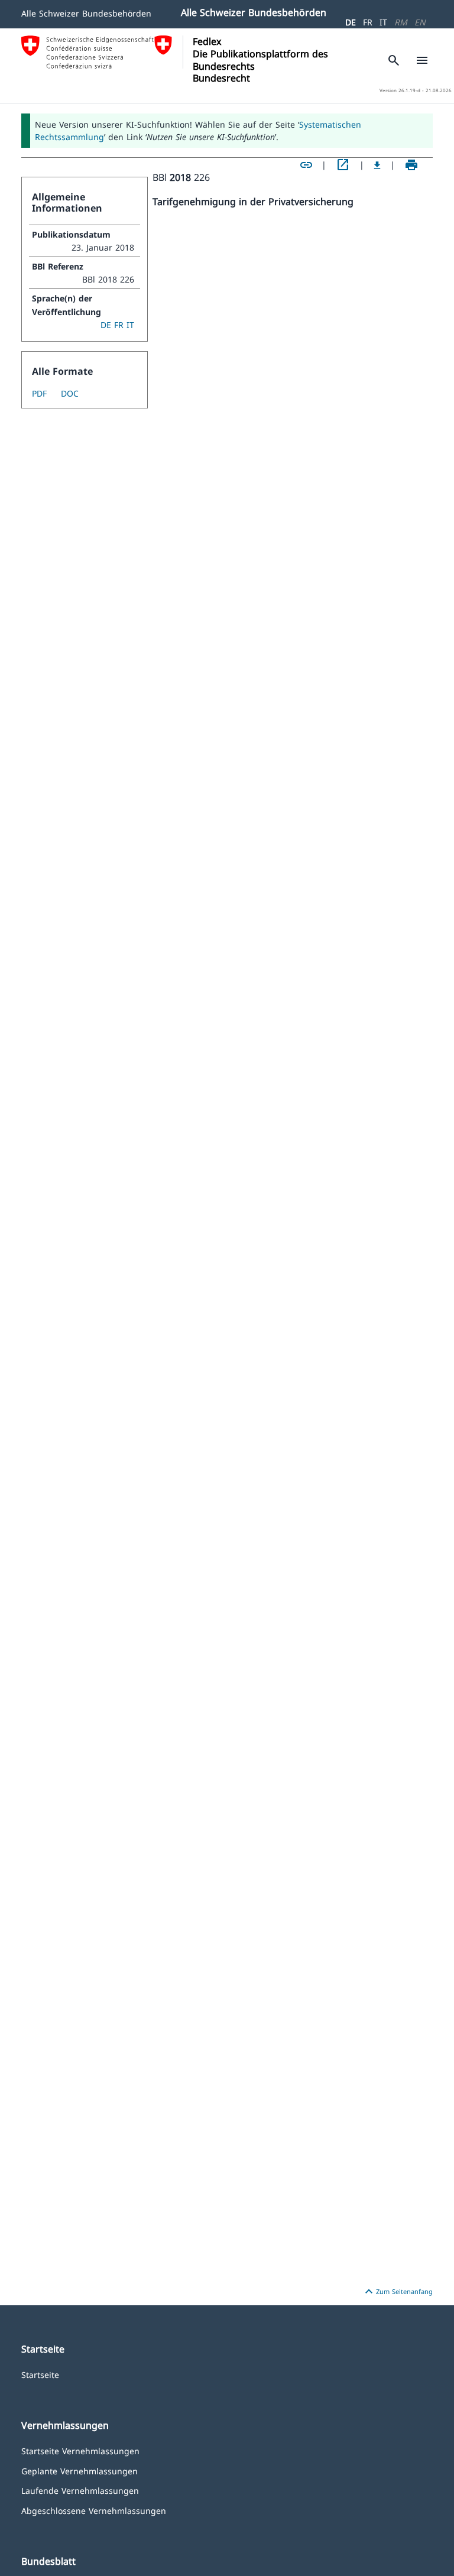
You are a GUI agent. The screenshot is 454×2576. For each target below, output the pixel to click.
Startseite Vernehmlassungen (80, 2450)
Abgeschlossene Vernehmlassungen (94, 2510)
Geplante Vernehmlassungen (80, 2470)
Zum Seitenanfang (397, 2292)
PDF (39, 393)
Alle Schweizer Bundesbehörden (86, 13)
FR (368, 22)
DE (351, 22)
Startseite (40, 2374)
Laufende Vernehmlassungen (80, 2490)
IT (383, 22)
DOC (70, 393)
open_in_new (343, 165)
